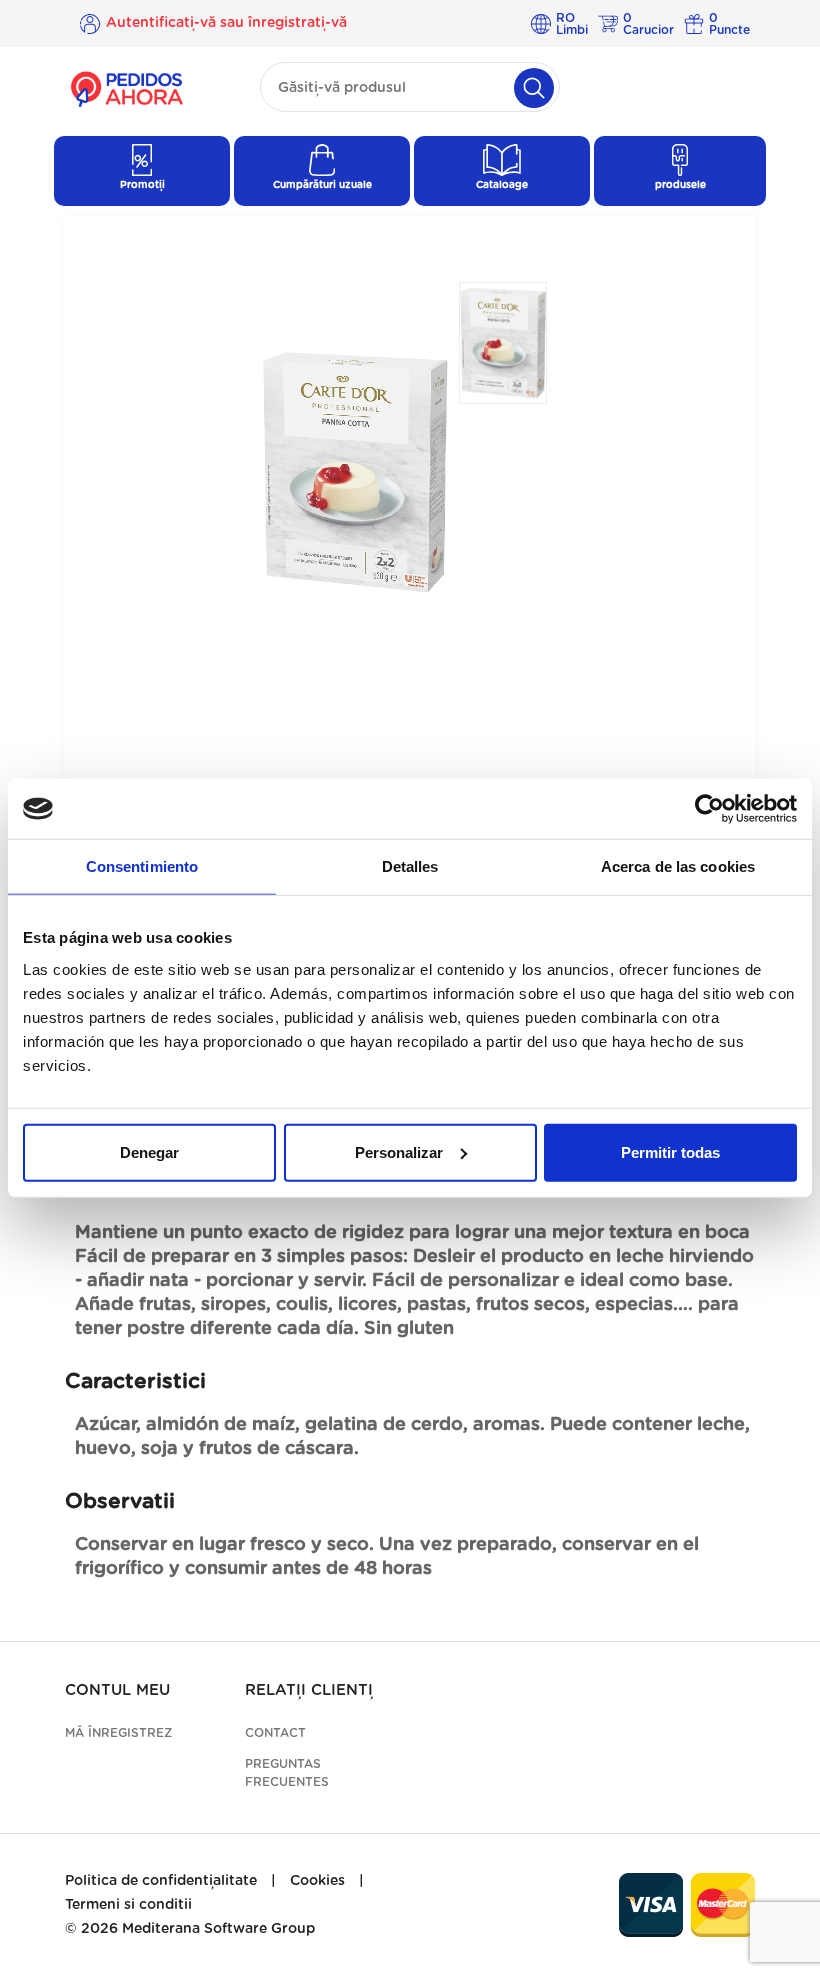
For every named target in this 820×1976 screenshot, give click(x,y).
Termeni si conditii (128, 1905)
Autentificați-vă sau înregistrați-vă (226, 23)
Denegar (149, 1151)
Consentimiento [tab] (142, 866)
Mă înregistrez (118, 1733)
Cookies (317, 1881)
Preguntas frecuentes (287, 1773)
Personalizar (399, 1151)
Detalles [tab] (410, 866)
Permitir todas (670, 1151)
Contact (275, 1733)
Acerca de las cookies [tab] (678, 866)
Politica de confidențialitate (161, 1881)
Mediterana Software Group (218, 1929)
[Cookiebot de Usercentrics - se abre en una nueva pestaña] (709, 809)
